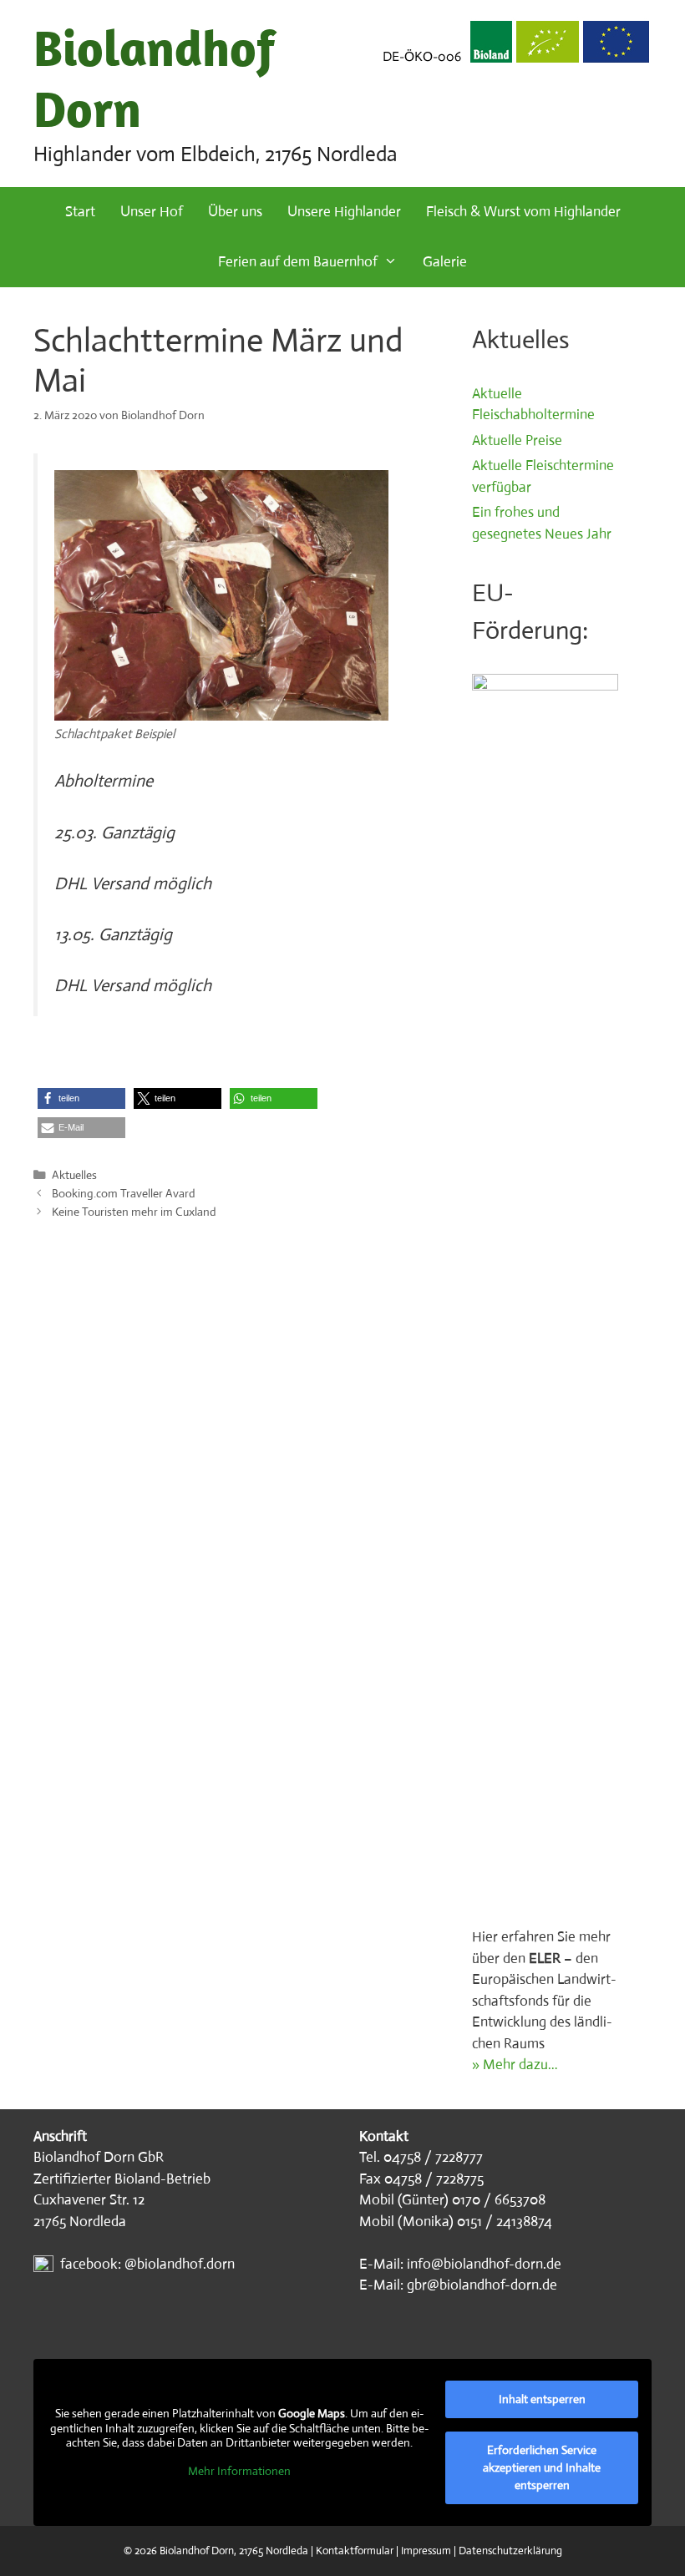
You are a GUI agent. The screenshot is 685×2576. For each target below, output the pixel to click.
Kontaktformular (355, 2551)
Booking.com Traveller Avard (124, 1193)
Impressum (426, 2551)
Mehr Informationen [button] (239, 2471)
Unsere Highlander (344, 212)
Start (80, 212)
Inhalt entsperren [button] (542, 2399)
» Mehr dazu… (515, 2065)
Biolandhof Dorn (155, 78)
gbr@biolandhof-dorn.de (482, 2285)
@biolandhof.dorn (180, 2264)
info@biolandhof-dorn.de (484, 2264)
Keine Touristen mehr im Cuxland (134, 1212)
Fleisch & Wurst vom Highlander (523, 212)
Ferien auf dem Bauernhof (298, 262)
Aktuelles (74, 1175)
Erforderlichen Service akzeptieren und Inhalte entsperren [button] (542, 2467)
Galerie (445, 262)
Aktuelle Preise (517, 440)
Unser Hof (152, 212)
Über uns (235, 212)
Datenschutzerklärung (510, 2551)
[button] (81, 1098)
